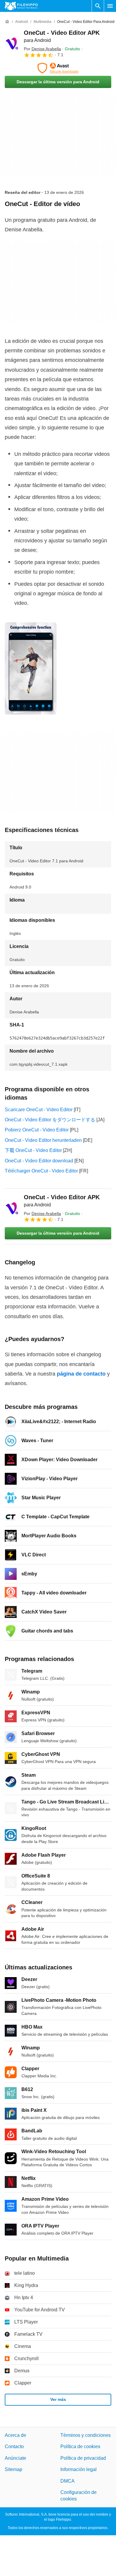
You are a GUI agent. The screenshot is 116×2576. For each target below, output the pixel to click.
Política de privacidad (83, 2458)
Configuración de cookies (79, 2496)
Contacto (14, 2447)
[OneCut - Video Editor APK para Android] (12, 43)
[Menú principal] (110, 6)
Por (42, 49)
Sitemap (14, 2469)
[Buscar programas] (98, 6)
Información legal (79, 2469)
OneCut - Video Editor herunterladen (43, 1140)
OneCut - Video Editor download (39, 1161)
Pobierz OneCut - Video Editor (37, 1130)
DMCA (68, 2481)
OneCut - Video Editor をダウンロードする (50, 1120)
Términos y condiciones (86, 2435)
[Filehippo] (21, 6)
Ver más (58, 2399)
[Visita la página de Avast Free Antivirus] (58, 68)
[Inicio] (7, 22)
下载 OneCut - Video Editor (33, 1150)
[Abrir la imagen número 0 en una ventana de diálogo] (31, 668)
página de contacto (81, 1374)
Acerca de (15, 2435)
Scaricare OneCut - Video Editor (39, 1110)
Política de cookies (80, 2447)
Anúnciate (15, 2458)
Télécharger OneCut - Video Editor (41, 1171)
